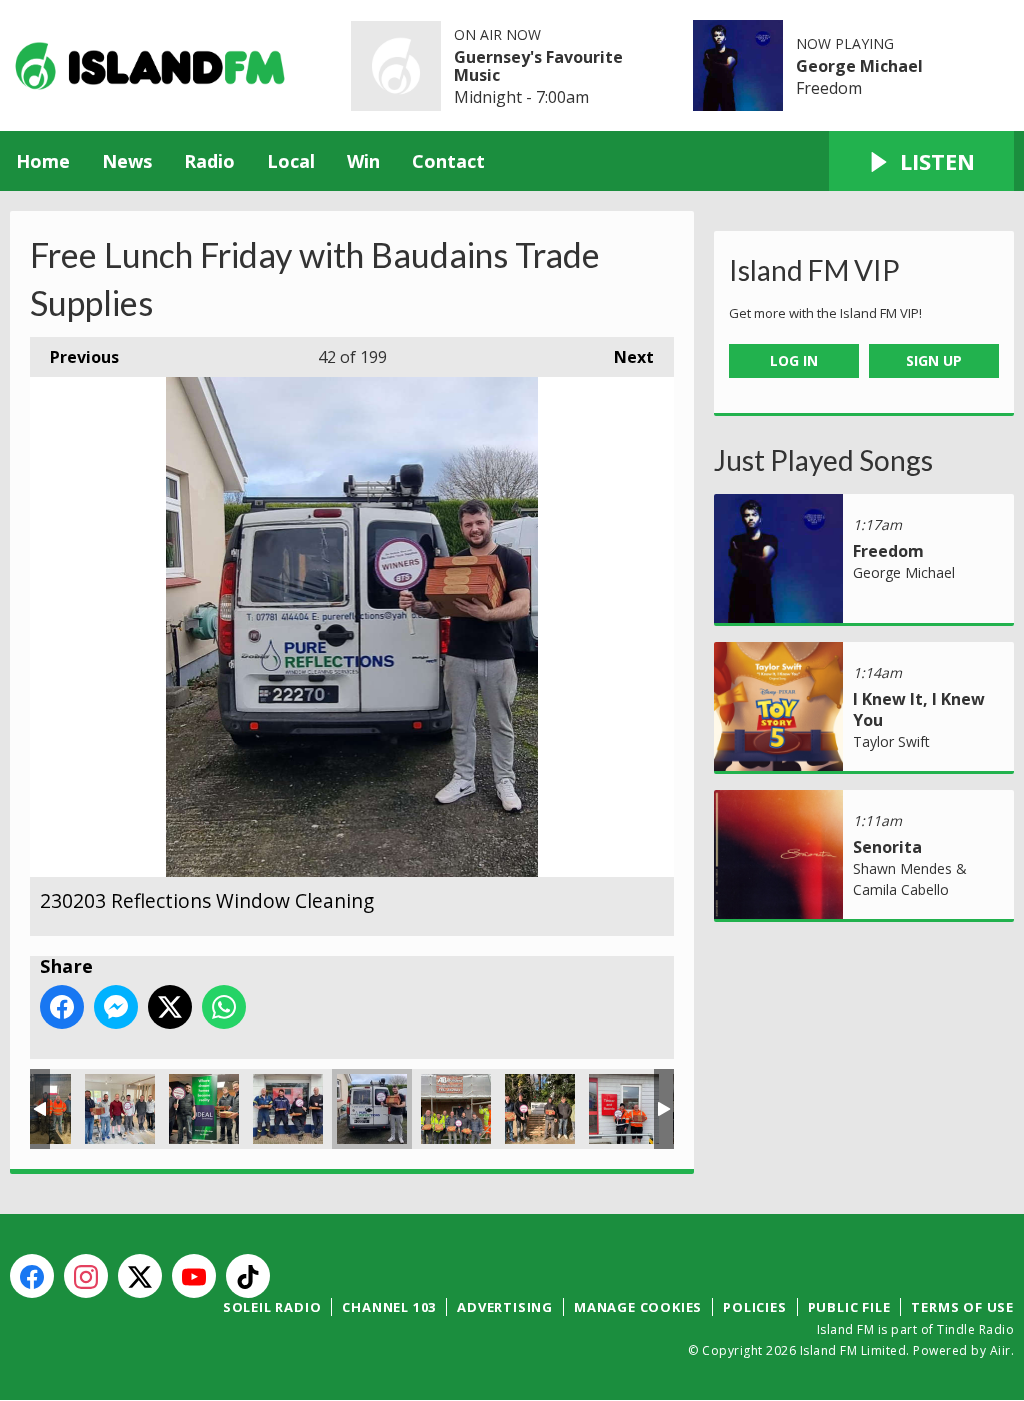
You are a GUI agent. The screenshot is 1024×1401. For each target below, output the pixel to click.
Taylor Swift (891, 741)
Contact (448, 161)
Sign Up (934, 360)
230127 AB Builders (456, 1109)
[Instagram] (86, 1276)
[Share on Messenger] (116, 1007)
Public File (849, 1307)
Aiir (1000, 1350)
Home (43, 161)
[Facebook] (32, 1276)
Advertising (505, 1307)
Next (624, 357)
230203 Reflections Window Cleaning (372, 1109)
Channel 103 (389, 1307)
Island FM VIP (814, 270)
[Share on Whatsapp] (224, 1007)
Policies (754, 1307)
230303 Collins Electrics (120, 1109)
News (127, 161)
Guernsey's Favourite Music (538, 66)
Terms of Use (962, 1307)
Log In (794, 360)
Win (363, 161)
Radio (209, 161)
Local (291, 161)
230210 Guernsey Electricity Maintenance (288, 1109)
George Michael (859, 66)
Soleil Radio (272, 1307)
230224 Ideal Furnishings (204, 1109)
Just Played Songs (823, 460)
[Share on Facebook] (62, 1007)
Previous (74, 357)
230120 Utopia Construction (540, 1109)
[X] (140, 1276)
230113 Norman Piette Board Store (624, 1109)
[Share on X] (170, 1007)
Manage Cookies (638, 1307)
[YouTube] (194, 1276)
